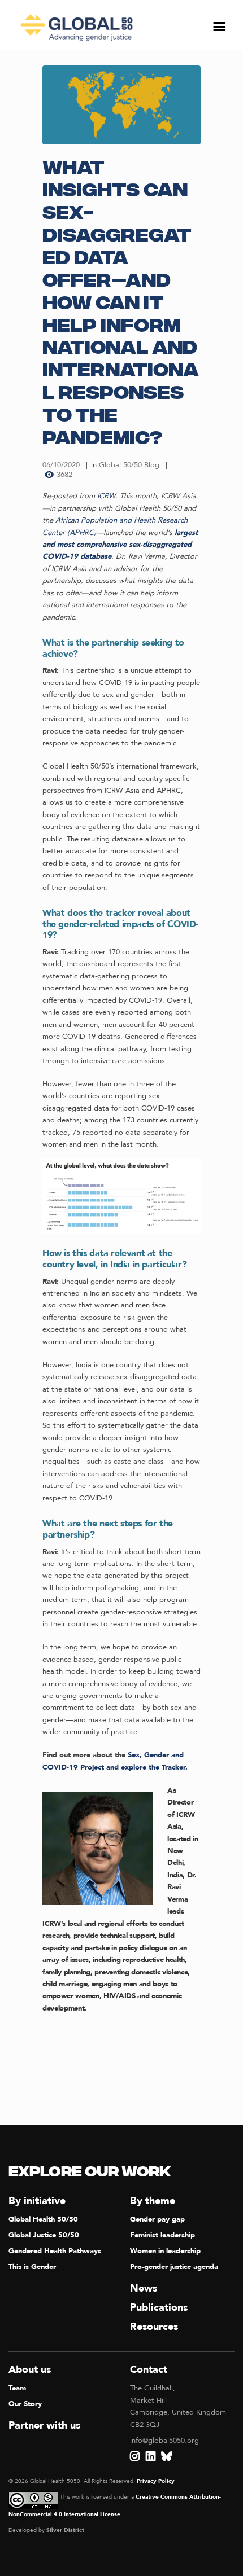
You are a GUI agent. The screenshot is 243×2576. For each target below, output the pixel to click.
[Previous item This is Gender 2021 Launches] (82, 105)
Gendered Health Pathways (55, 2251)
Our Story (25, 2404)
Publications (159, 2308)
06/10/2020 (61, 465)
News (144, 2288)
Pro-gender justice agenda (174, 2267)
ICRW (105, 496)
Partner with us (44, 2426)
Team (17, 2388)
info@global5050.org (164, 2441)
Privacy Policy (156, 2481)
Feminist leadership (162, 2235)
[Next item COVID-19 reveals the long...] (161, 105)
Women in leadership (165, 2251)
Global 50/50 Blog (129, 465)
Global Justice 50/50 (44, 2235)
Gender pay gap (157, 2219)
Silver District (65, 2530)
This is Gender (32, 2267)
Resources (154, 2327)
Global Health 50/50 (43, 2219)
